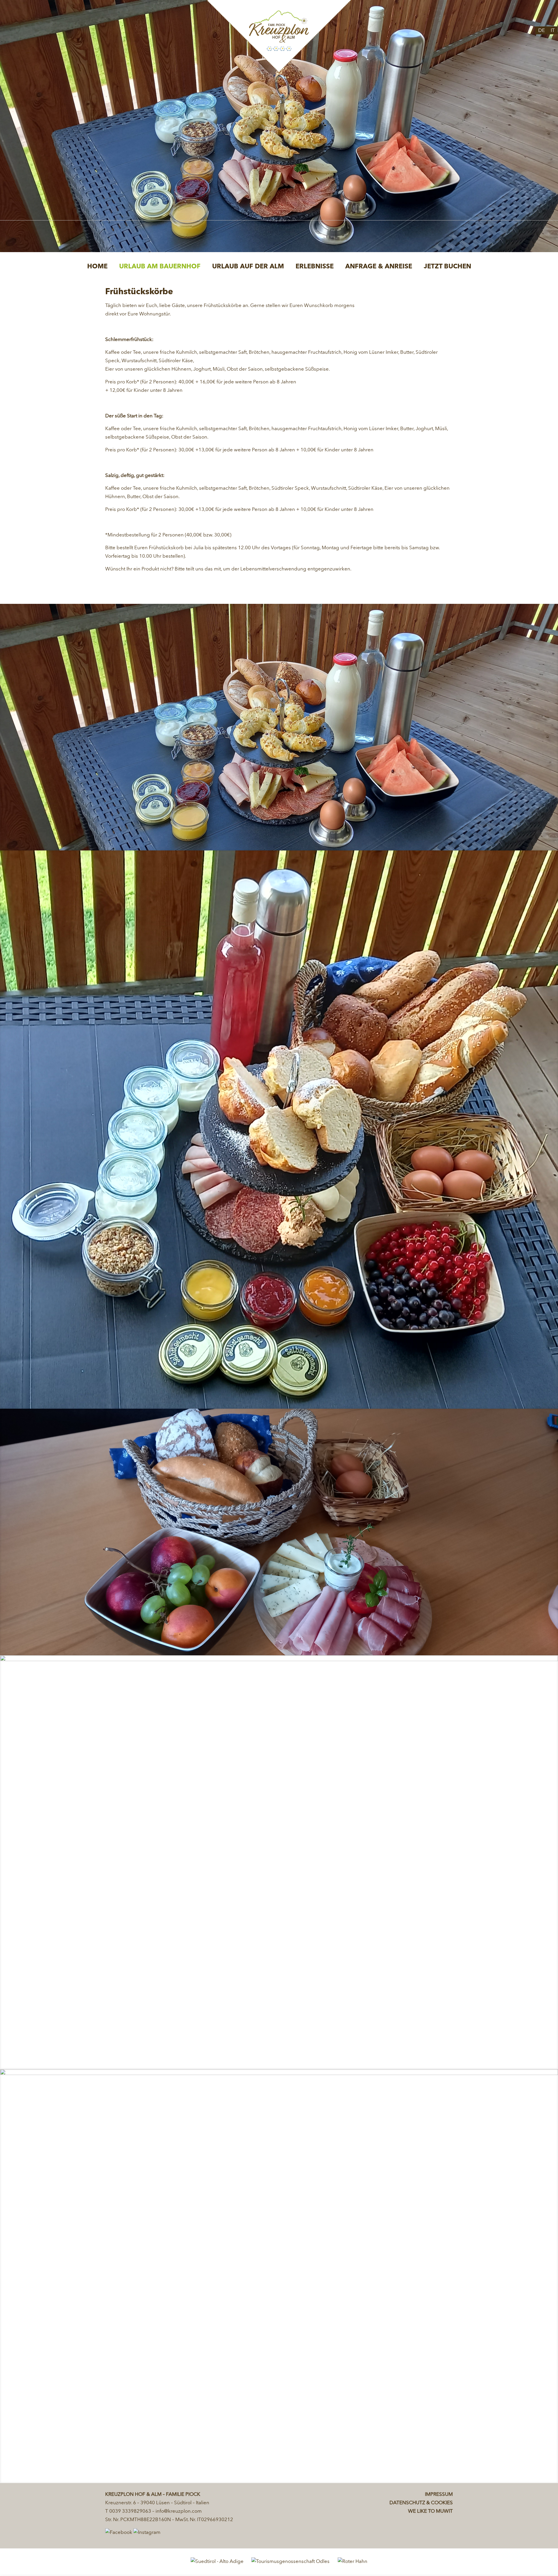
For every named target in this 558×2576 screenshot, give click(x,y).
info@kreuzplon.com (179, 2511)
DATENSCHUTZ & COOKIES (421, 2503)
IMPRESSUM (439, 2495)
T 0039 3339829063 (128, 2511)
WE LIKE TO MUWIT (430, 2511)
